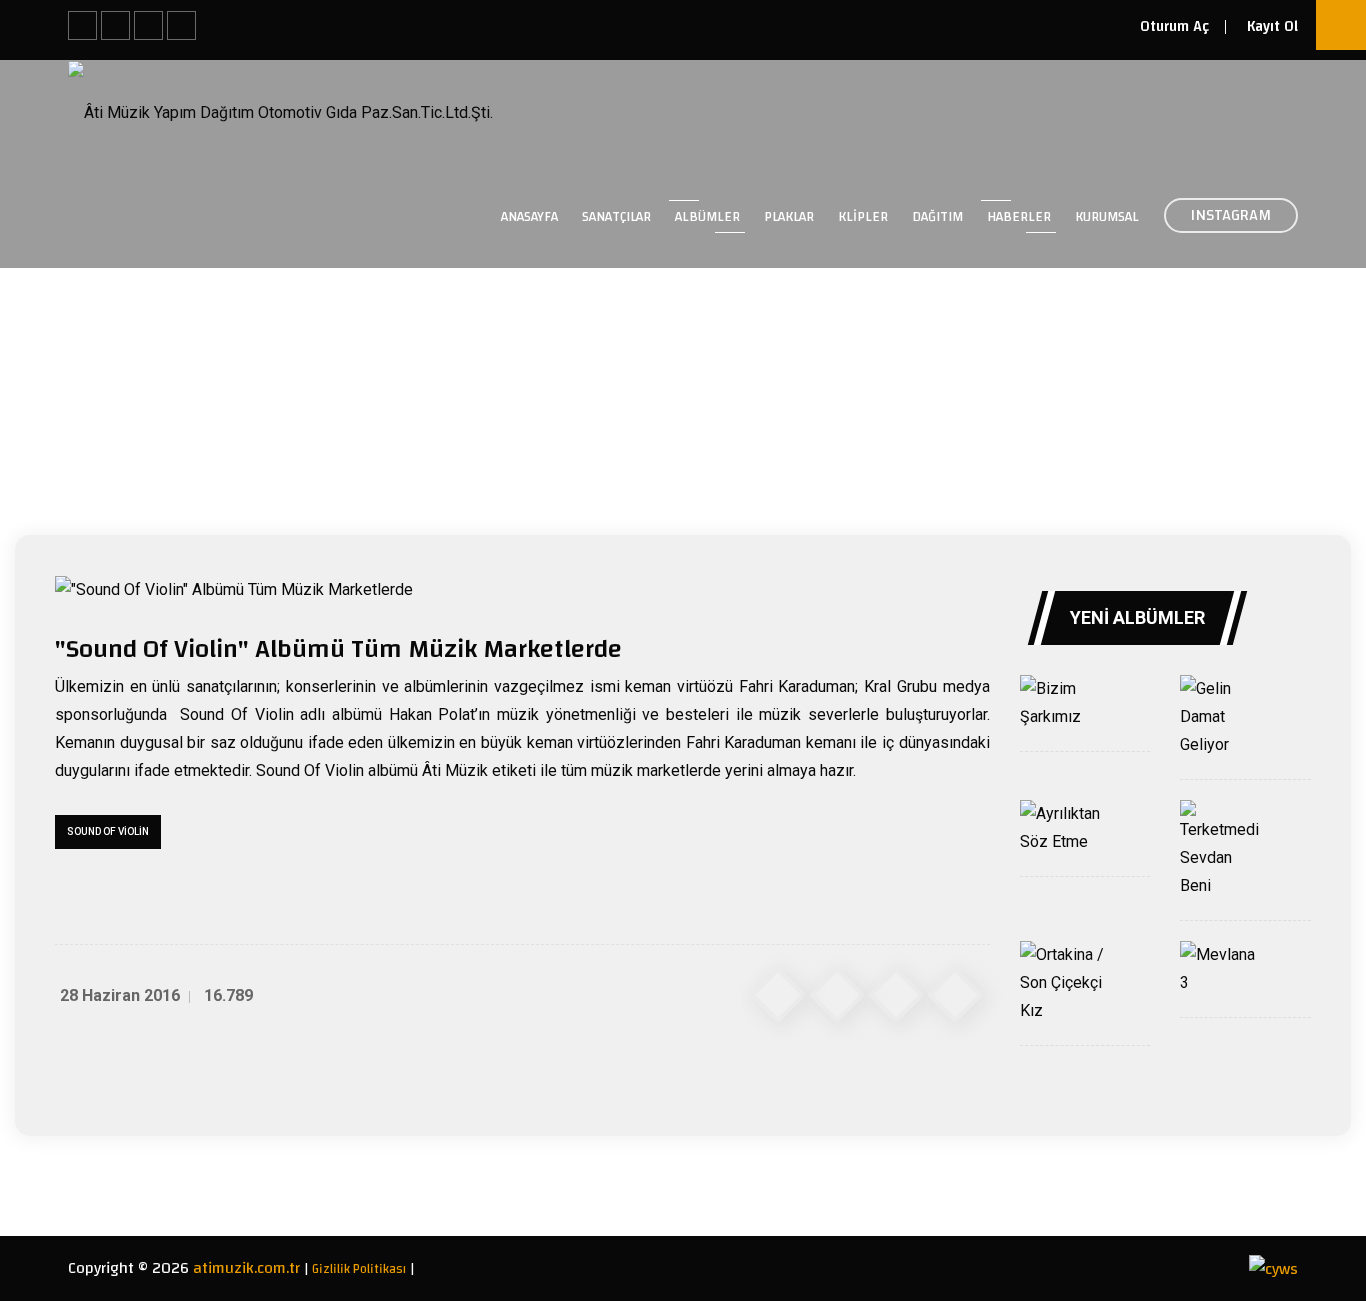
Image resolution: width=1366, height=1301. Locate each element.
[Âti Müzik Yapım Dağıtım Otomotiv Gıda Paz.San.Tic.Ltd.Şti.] (280, 111)
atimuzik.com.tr (246, 1268)
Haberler (1019, 217)
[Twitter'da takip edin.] (148, 25)
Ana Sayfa (100, 391)
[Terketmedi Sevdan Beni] (1222, 850)
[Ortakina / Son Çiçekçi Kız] (1062, 983)
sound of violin (108, 831)
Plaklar (789, 217)
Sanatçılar (616, 217)
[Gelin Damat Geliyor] (1222, 717)
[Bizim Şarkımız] (1062, 703)
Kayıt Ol (1272, 26)
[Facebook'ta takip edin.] (82, 25)
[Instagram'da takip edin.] (115, 25)
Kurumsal (1107, 217)
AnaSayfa (529, 217)
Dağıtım (937, 217)
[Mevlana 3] (1222, 969)
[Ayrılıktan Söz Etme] (1062, 828)
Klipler (863, 217)
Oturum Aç (1174, 26)
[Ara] (1340, 25)
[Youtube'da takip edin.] (181, 25)
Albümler (707, 217)
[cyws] (1273, 1268)
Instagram (1231, 215)
